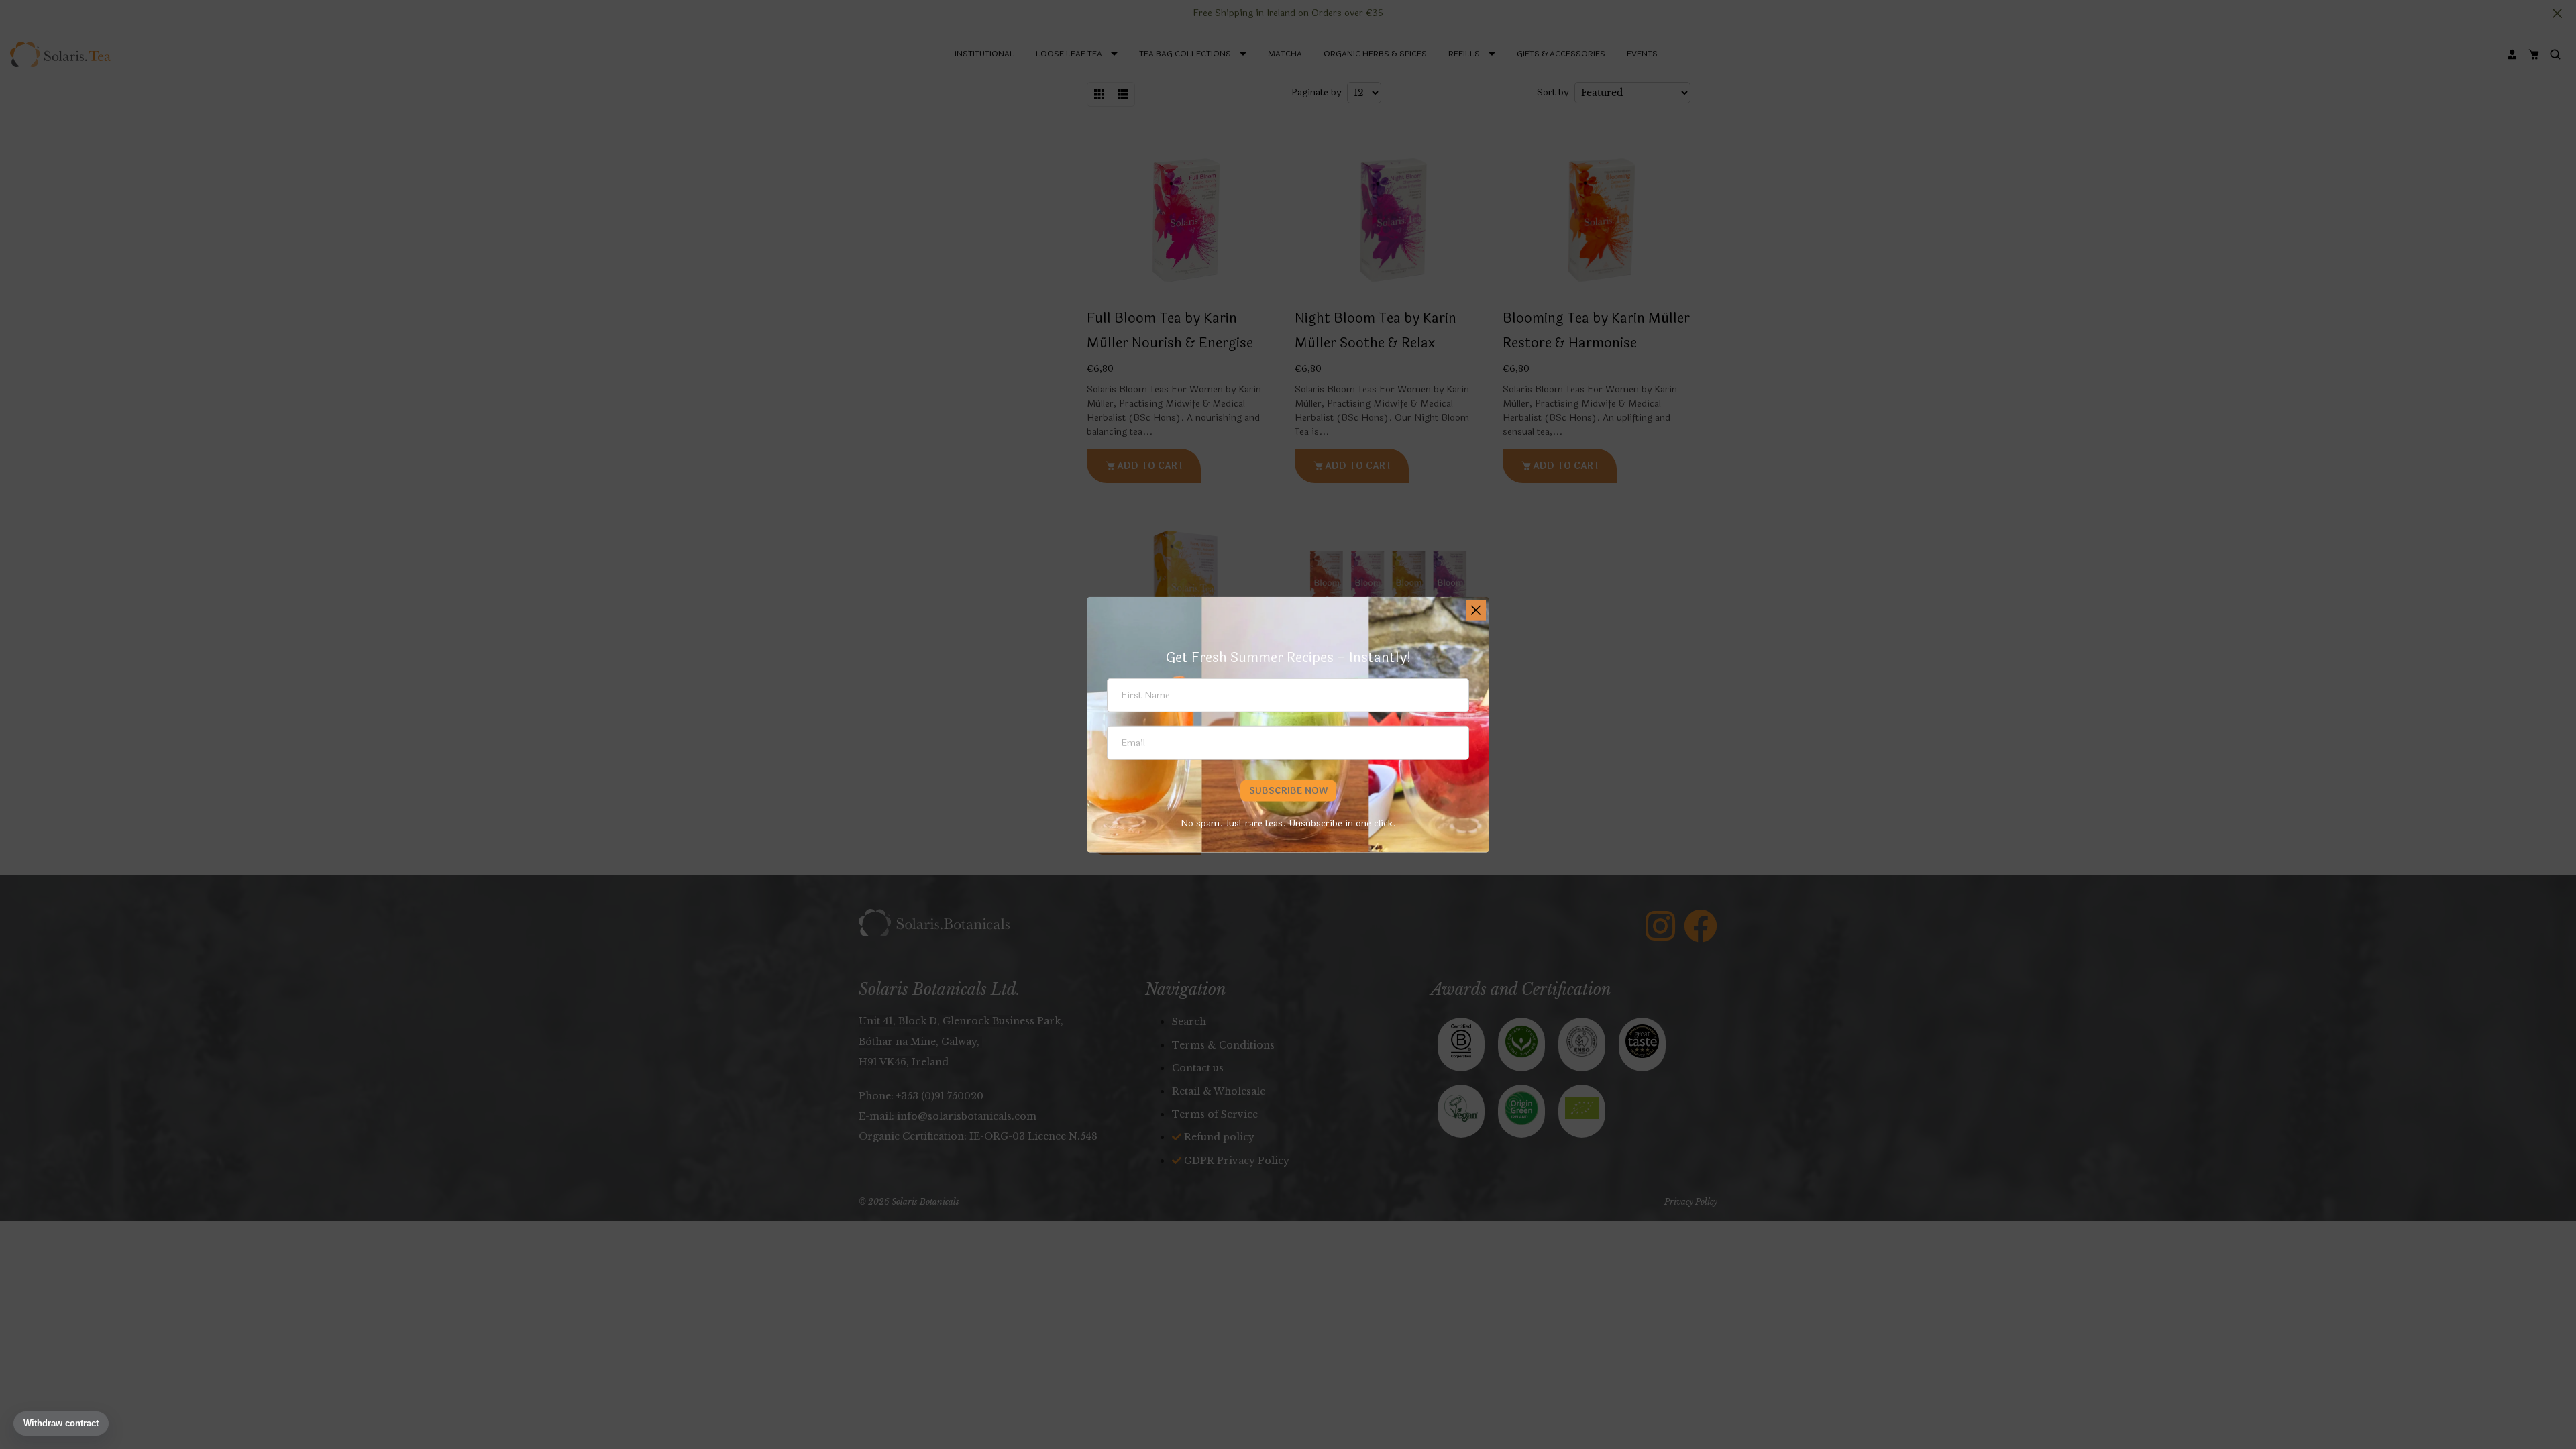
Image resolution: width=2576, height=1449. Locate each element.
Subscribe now (1288, 791)
